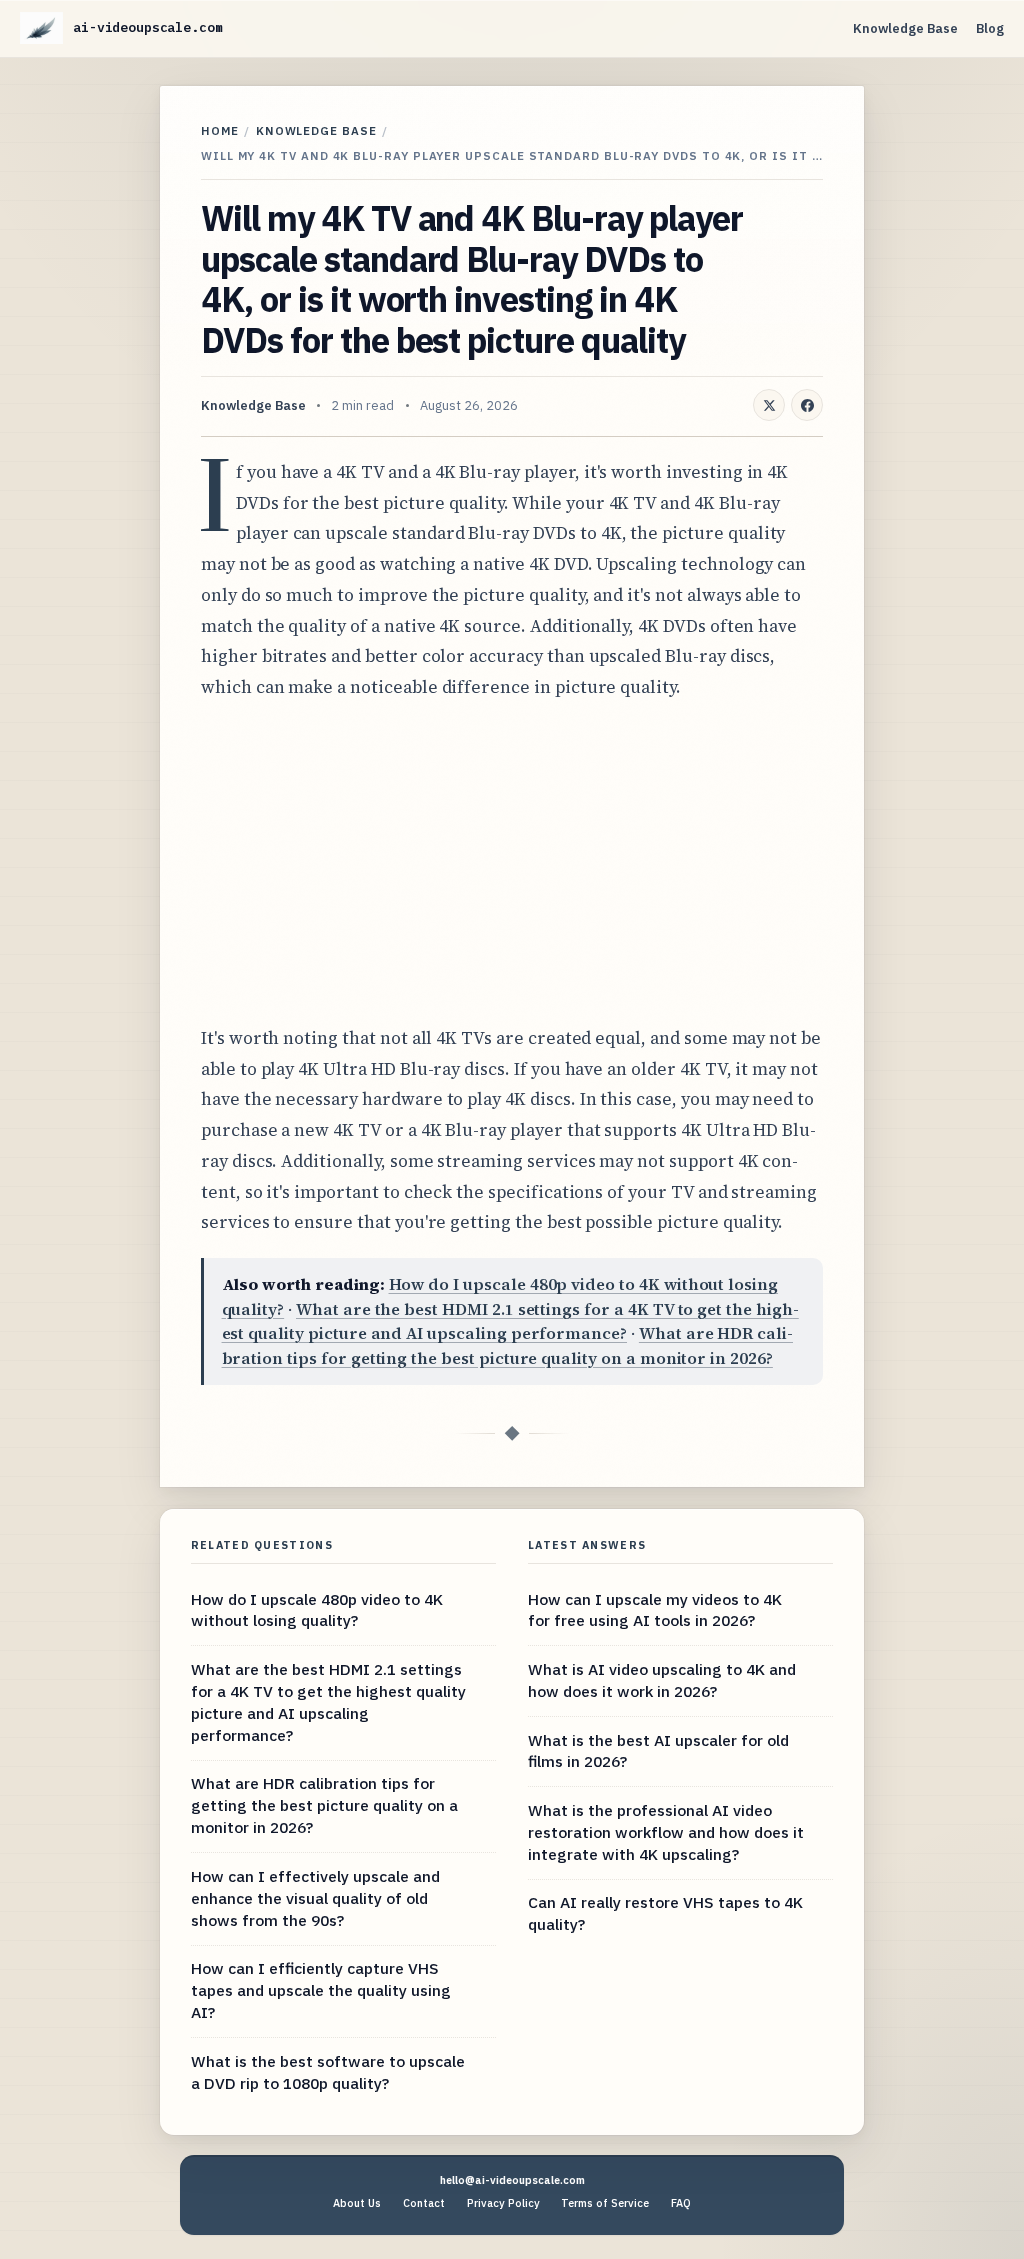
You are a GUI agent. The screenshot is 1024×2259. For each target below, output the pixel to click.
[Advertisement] (512, 863)
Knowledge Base (905, 28)
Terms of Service (605, 2203)
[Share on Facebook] (807, 405)
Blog (990, 28)
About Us (357, 2203)
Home (220, 130)
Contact (424, 2203)
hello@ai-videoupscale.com (512, 2180)
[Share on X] (769, 405)
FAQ (681, 2203)
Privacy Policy (503, 2203)
